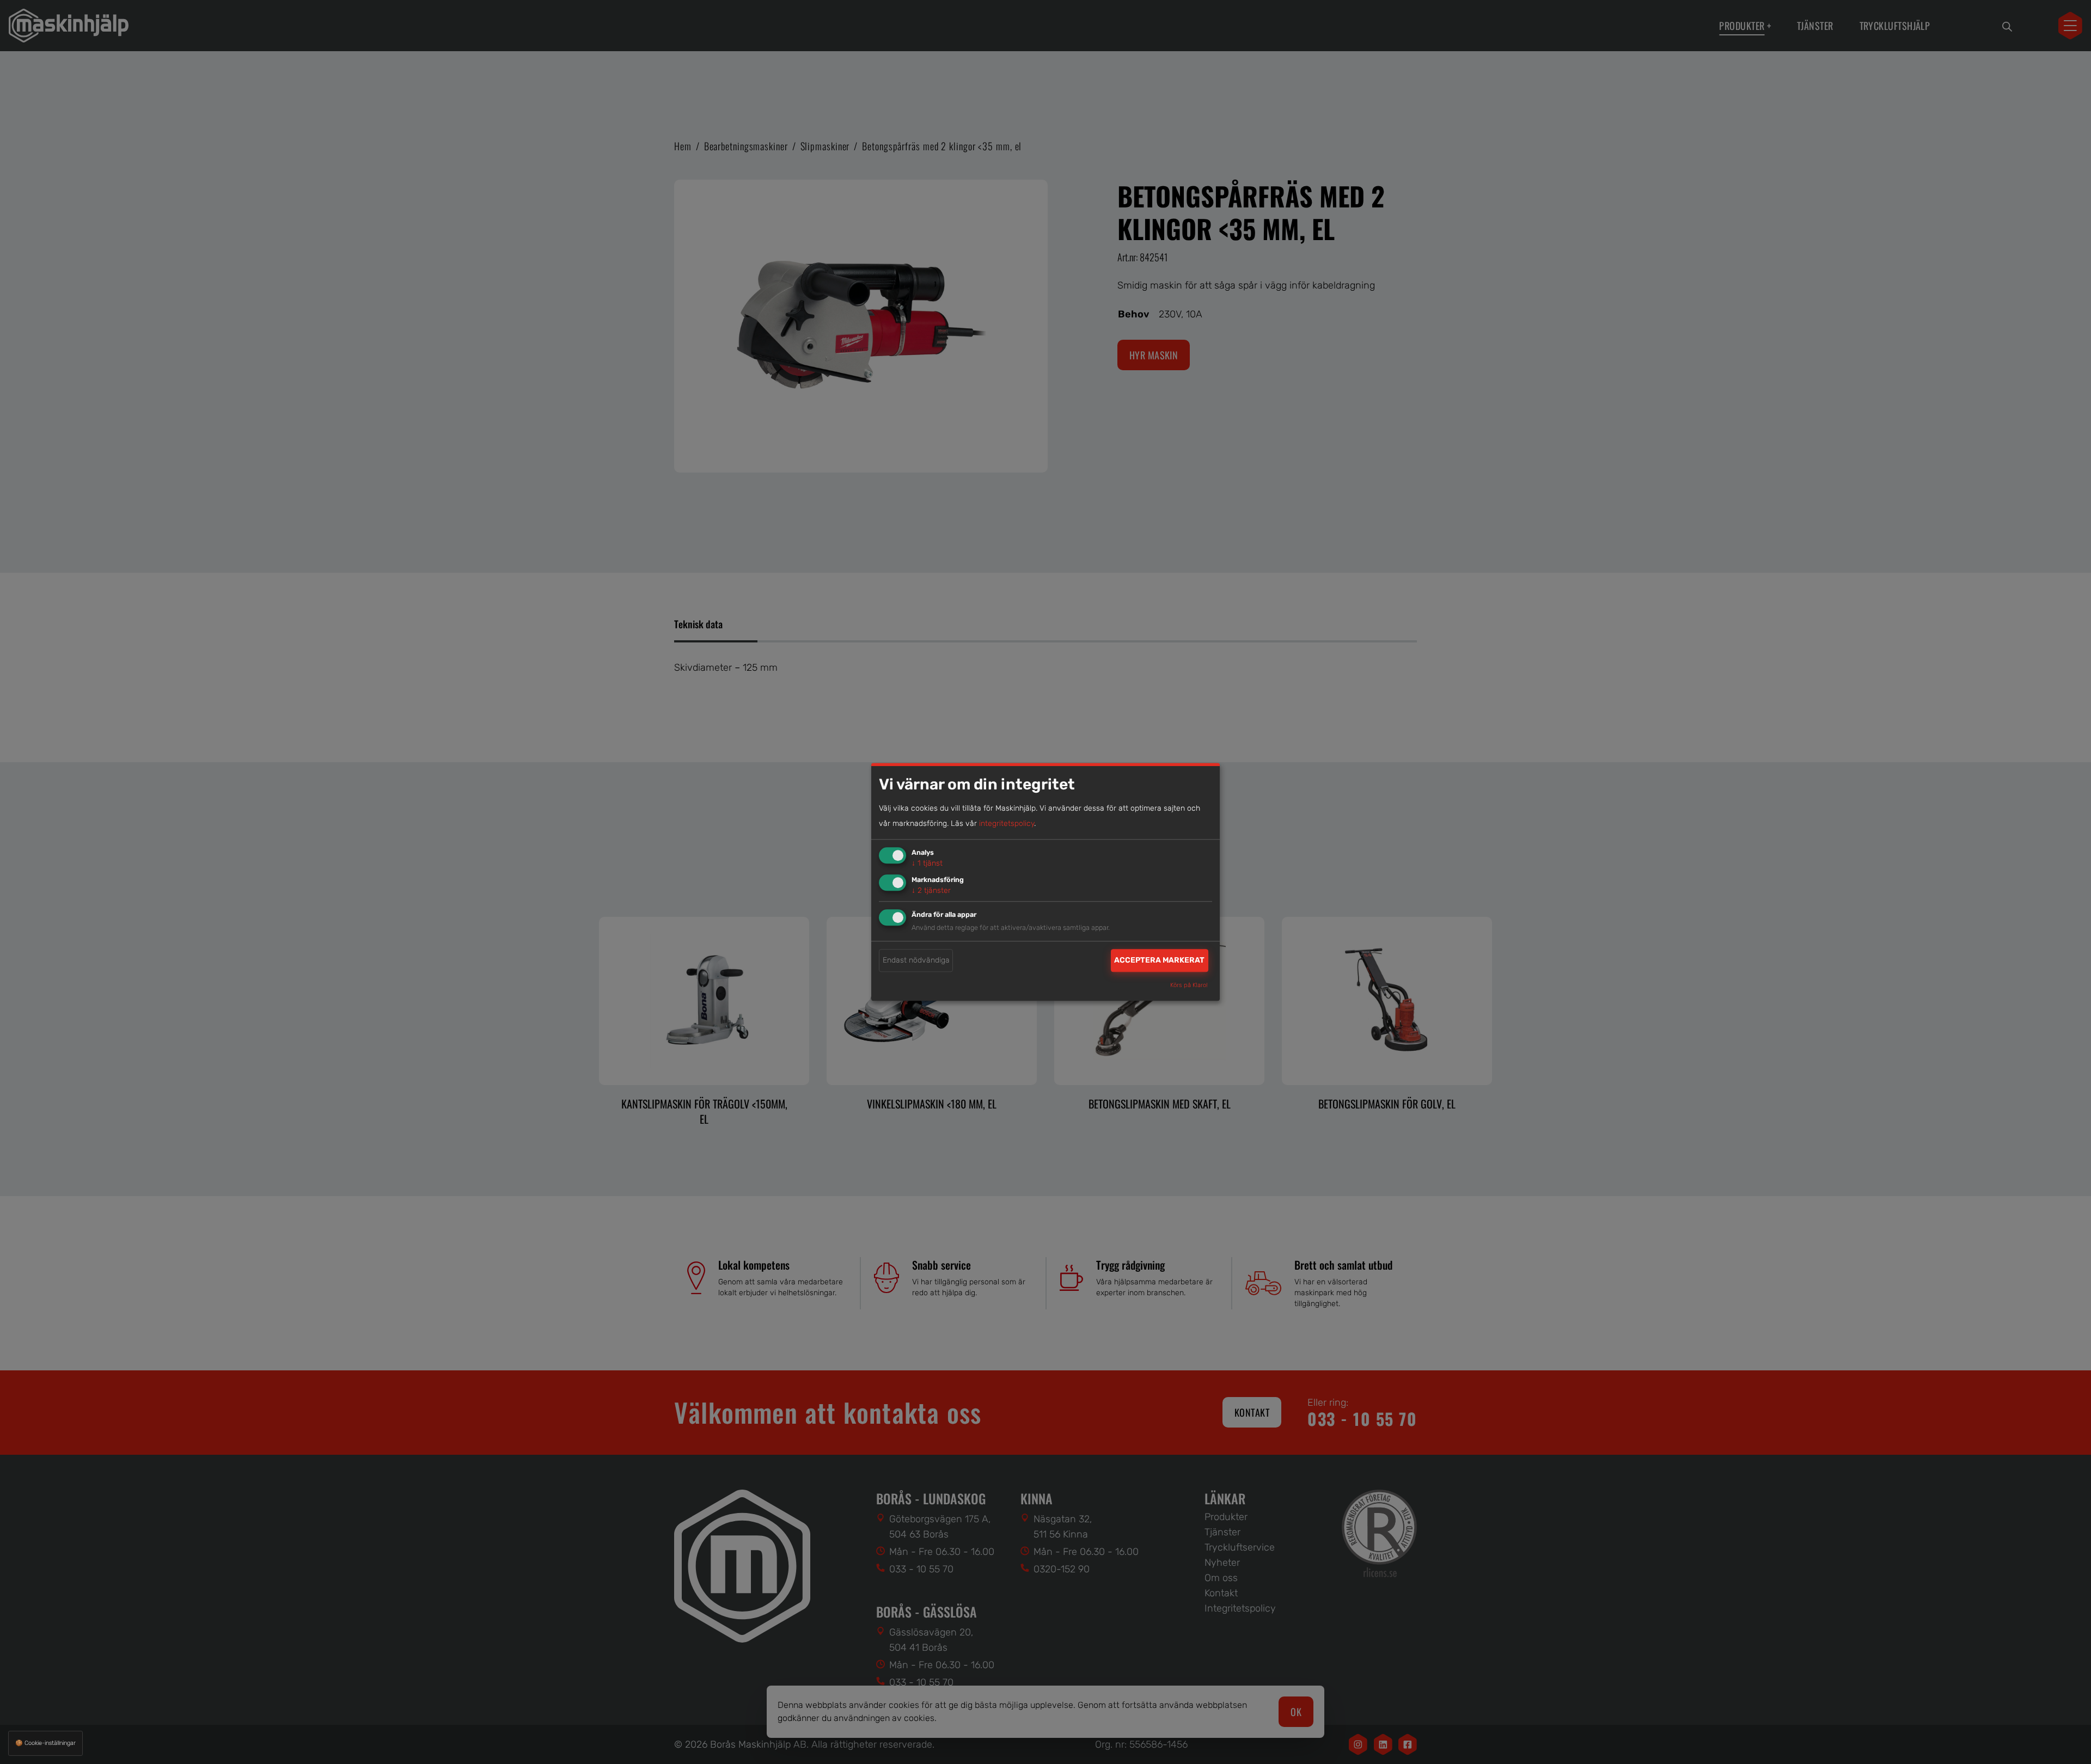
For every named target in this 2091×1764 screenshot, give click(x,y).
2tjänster (931, 890)
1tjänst (927, 863)
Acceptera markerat (1159, 960)
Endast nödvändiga (916, 960)
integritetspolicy (1007, 823)
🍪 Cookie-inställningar (45, 1743)
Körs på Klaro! (1189, 986)
